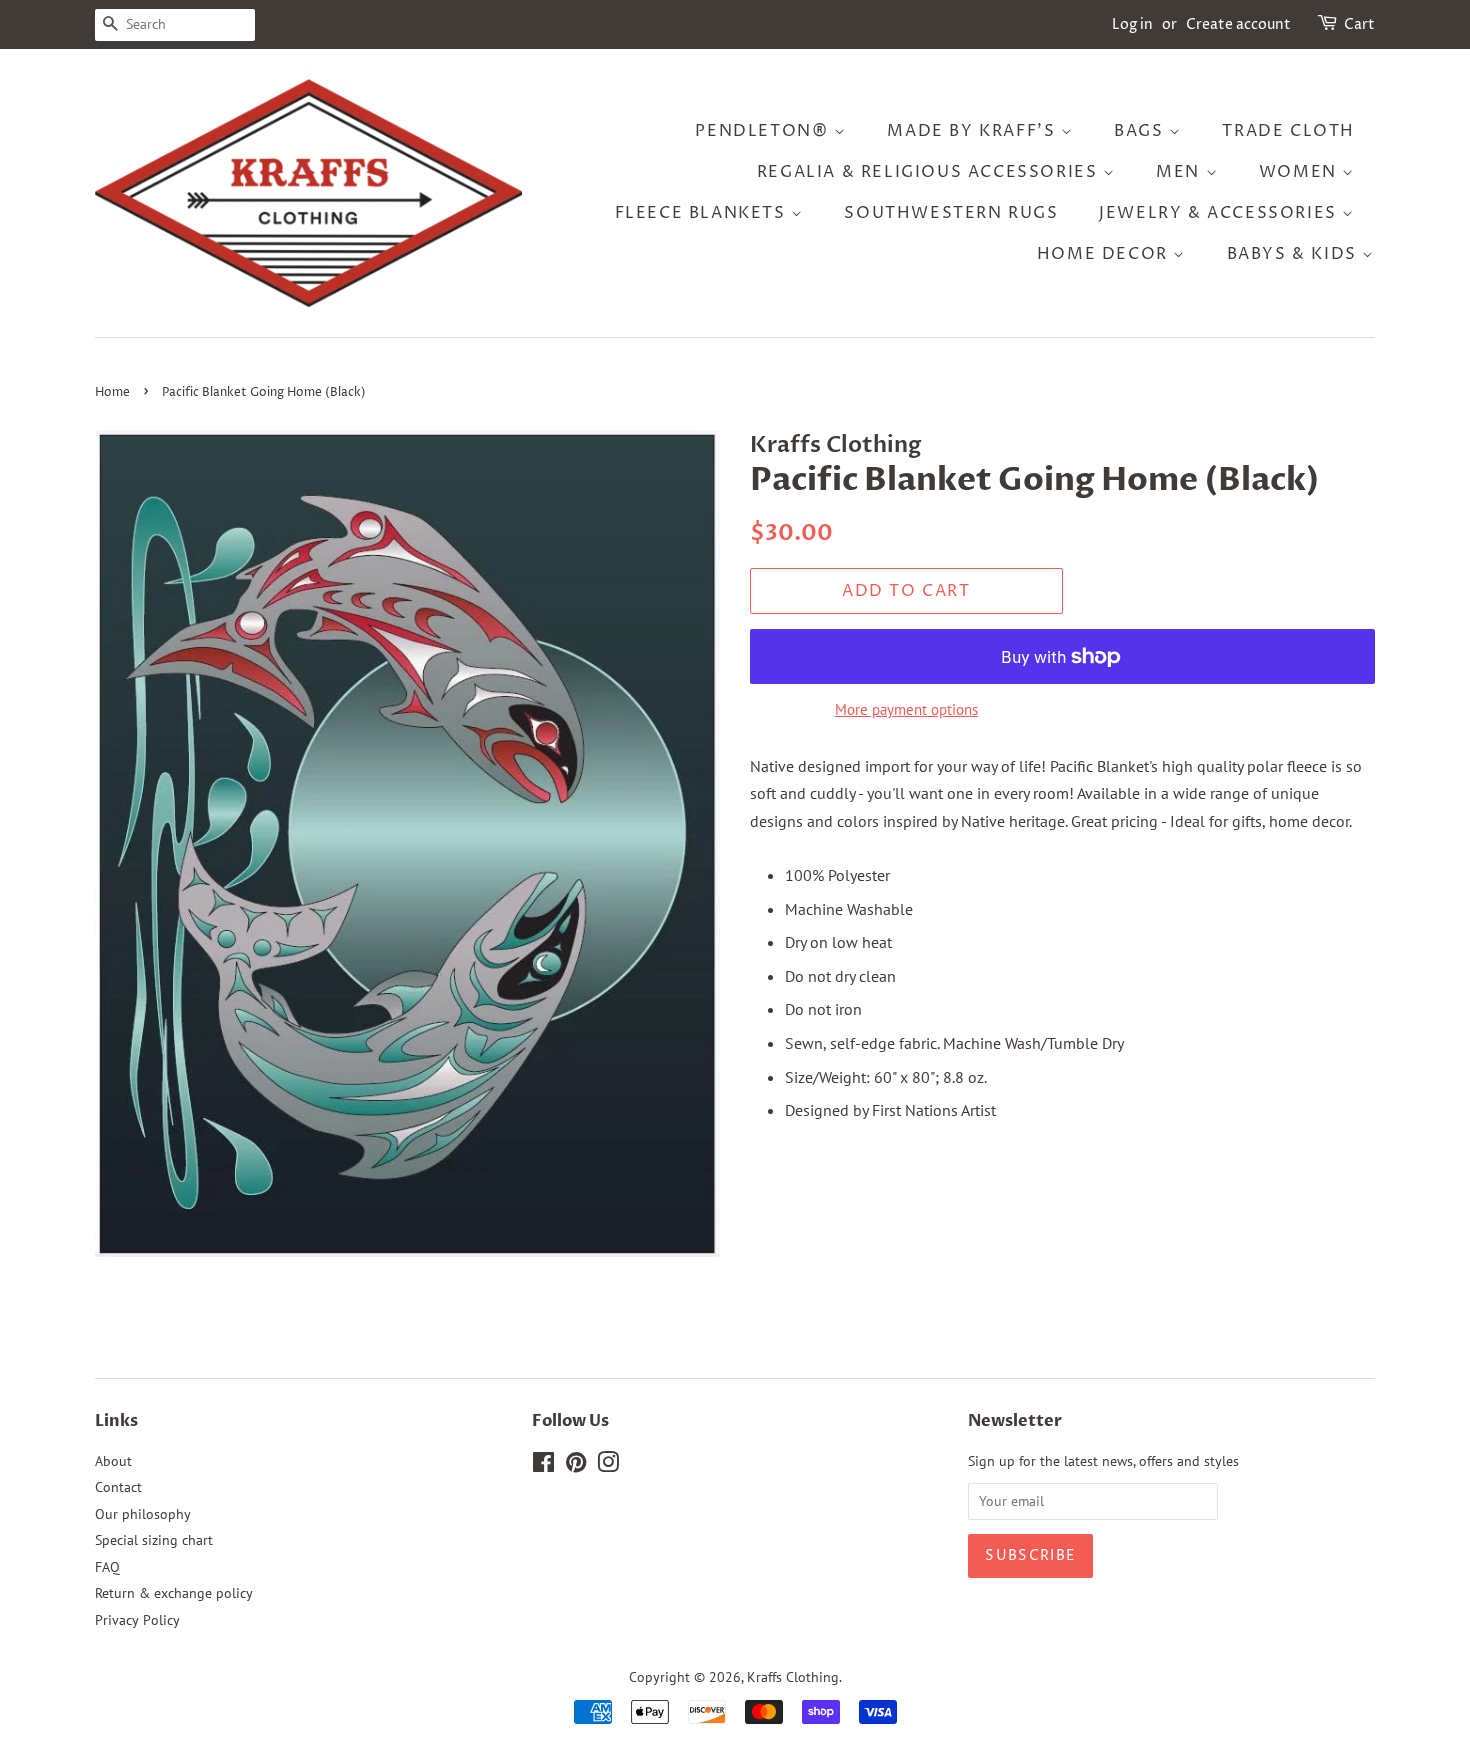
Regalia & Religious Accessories (930, 172)
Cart (1359, 24)
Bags (1141, 131)
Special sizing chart (154, 1540)
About (113, 1461)
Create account (1238, 24)
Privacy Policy (137, 1620)
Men (1180, 172)
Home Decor (1105, 254)
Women (1301, 172)
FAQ (107, 1567)
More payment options (906, 709)
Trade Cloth (1288, 131)
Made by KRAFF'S (974, 131)
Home (112, 392)
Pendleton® (764, 131)
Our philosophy (143, 1514)
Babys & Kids (1295, 254)
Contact (118, 1487)
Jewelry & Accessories (1220, 213)
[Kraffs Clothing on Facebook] (543, 1466)
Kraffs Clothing (793, 1677)
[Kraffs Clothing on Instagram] (608, 1466)
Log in (1132, 24)
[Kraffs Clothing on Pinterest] (576, 1466)
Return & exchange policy (174, 1593)
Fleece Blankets (703, 213)
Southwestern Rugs (951, 213)
